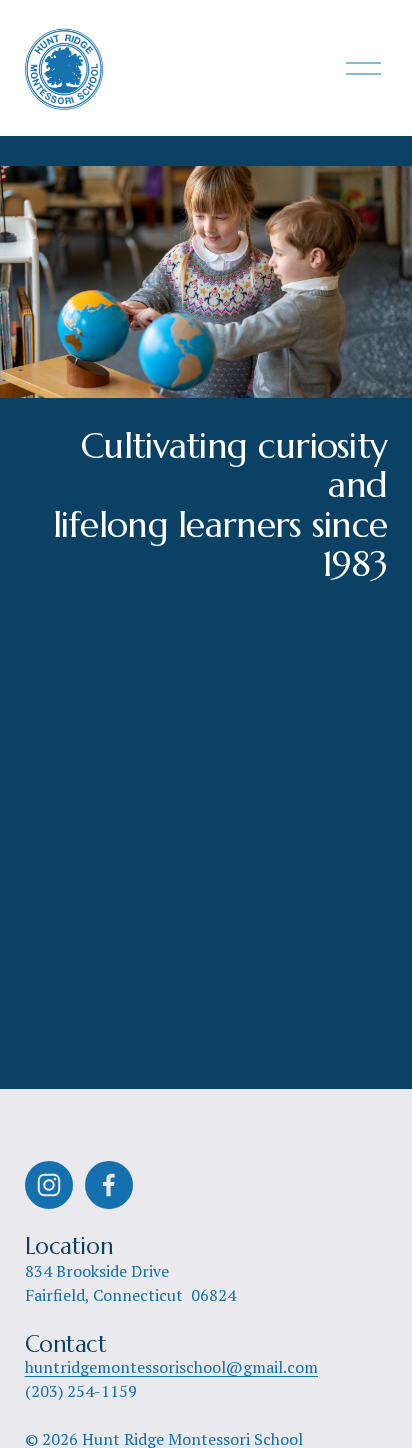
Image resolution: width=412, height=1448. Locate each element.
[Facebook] (109, 1185)
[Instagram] (49, 1185)
